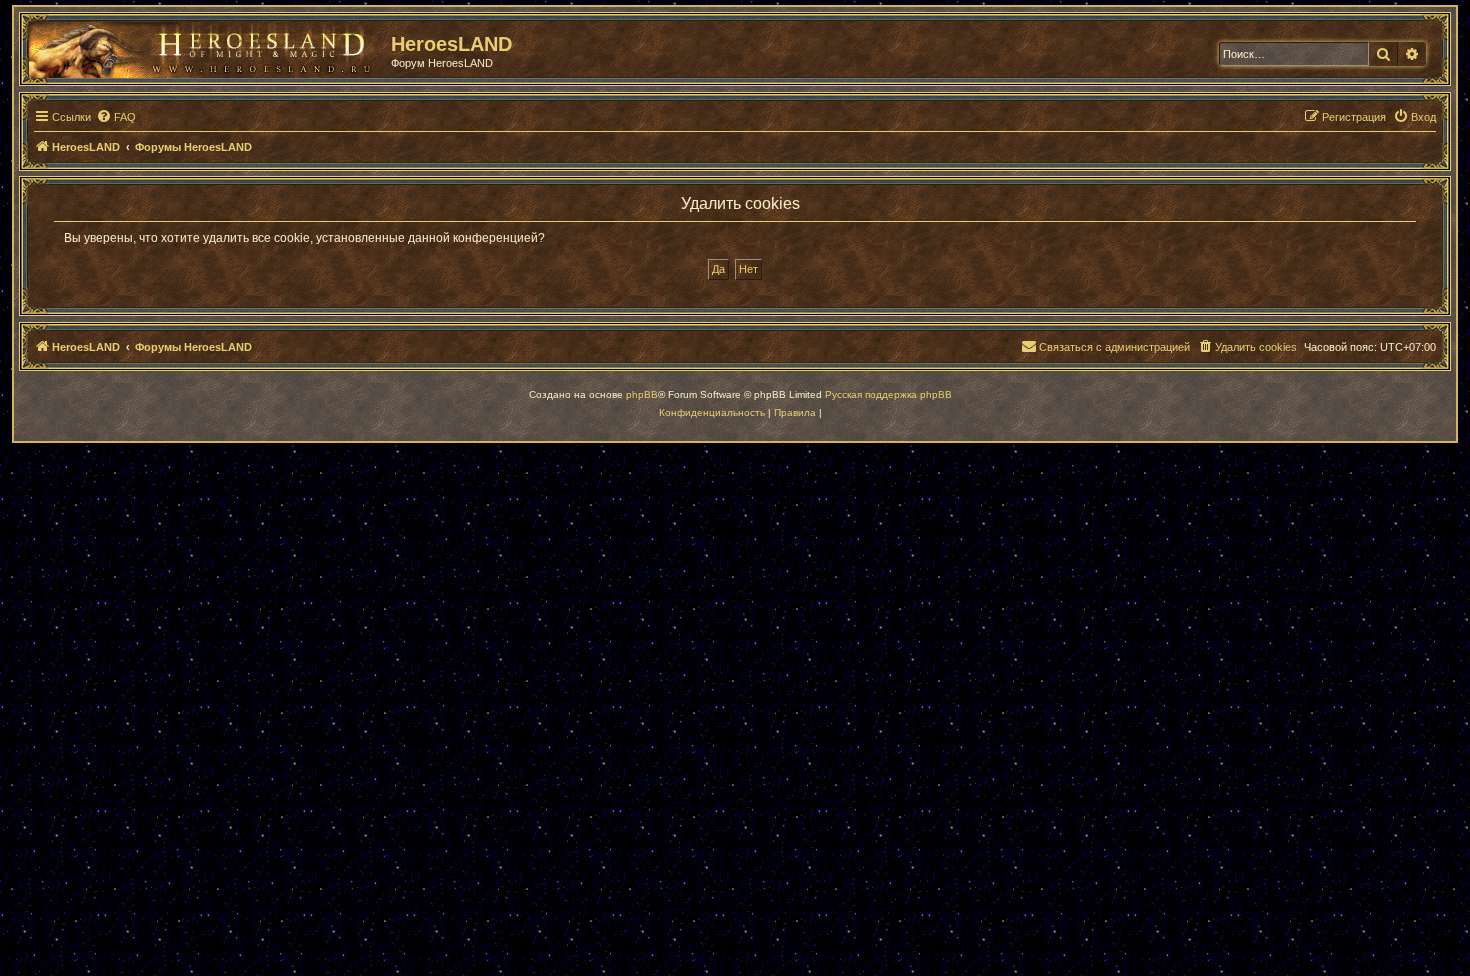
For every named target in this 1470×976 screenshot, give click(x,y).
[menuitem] (116, 117)
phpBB (642, 394)
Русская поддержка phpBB (888, 394)
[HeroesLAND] (205, 46)
